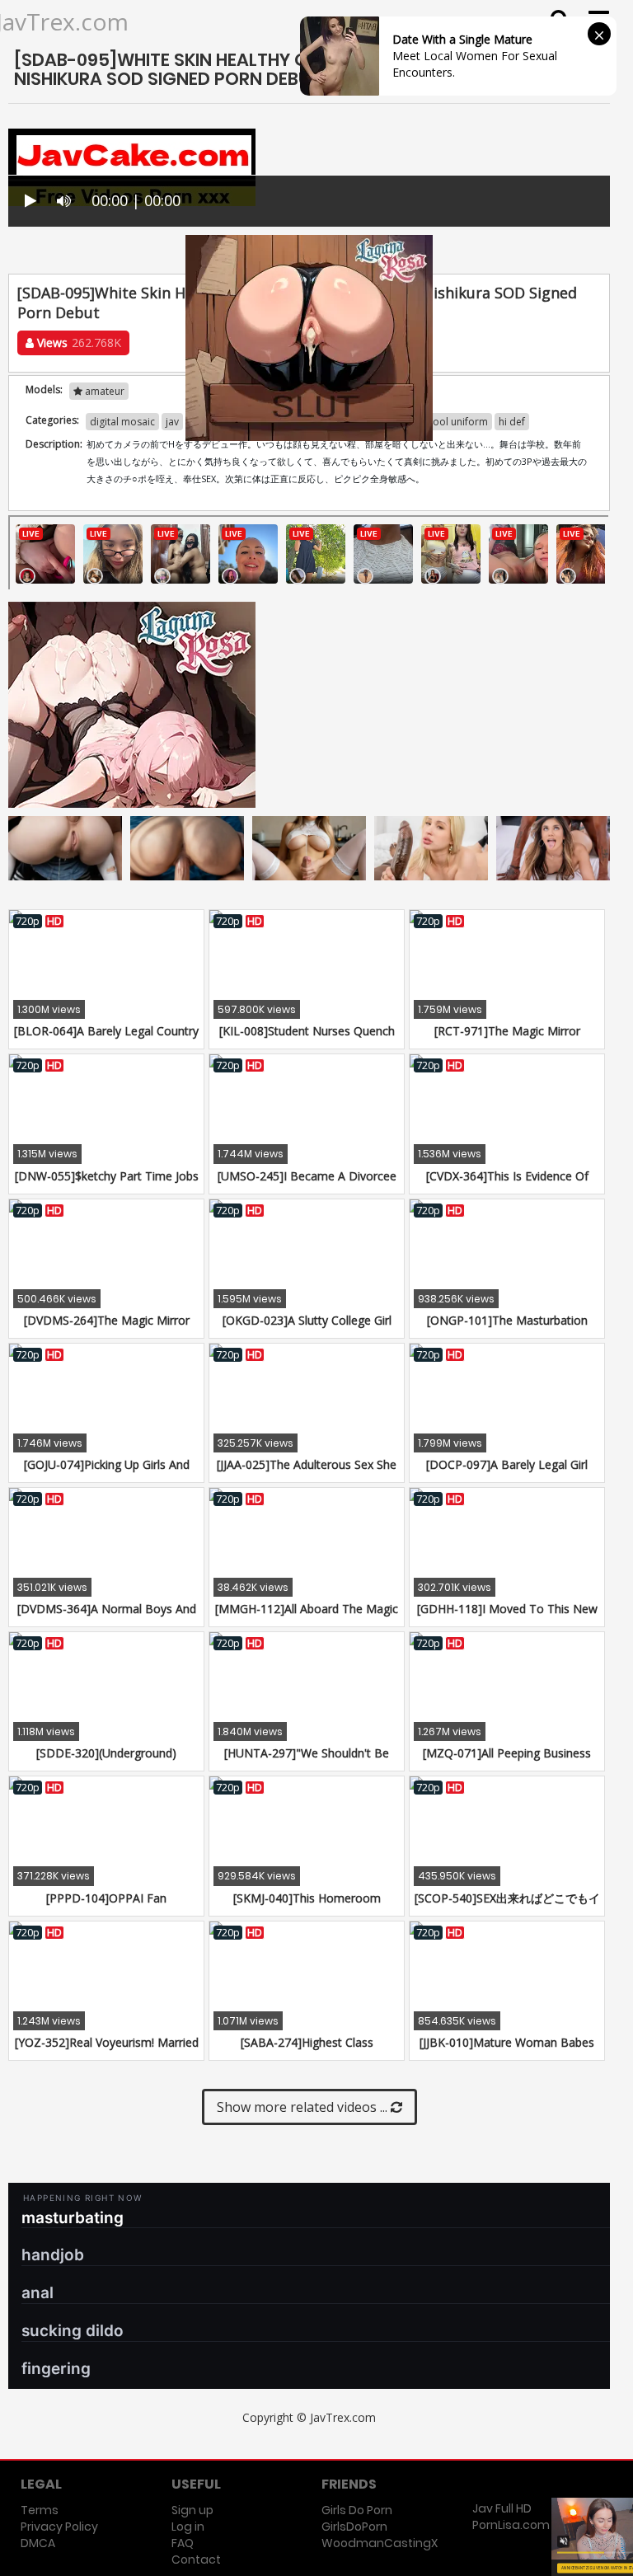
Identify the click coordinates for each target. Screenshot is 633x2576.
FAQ (183, 2543)
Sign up (192, 2510)
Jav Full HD (502, 2508)
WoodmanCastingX (380, 2543)
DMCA (38, 2543)
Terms (40, 2510)
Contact (196, 2560)
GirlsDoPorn (354, 2527)
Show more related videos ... (304, 2107)
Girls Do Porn (357, 2510)
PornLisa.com (511, 2525)
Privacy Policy (59, 2527)
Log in (188, 2527)
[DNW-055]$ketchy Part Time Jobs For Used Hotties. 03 (107, 1184)
